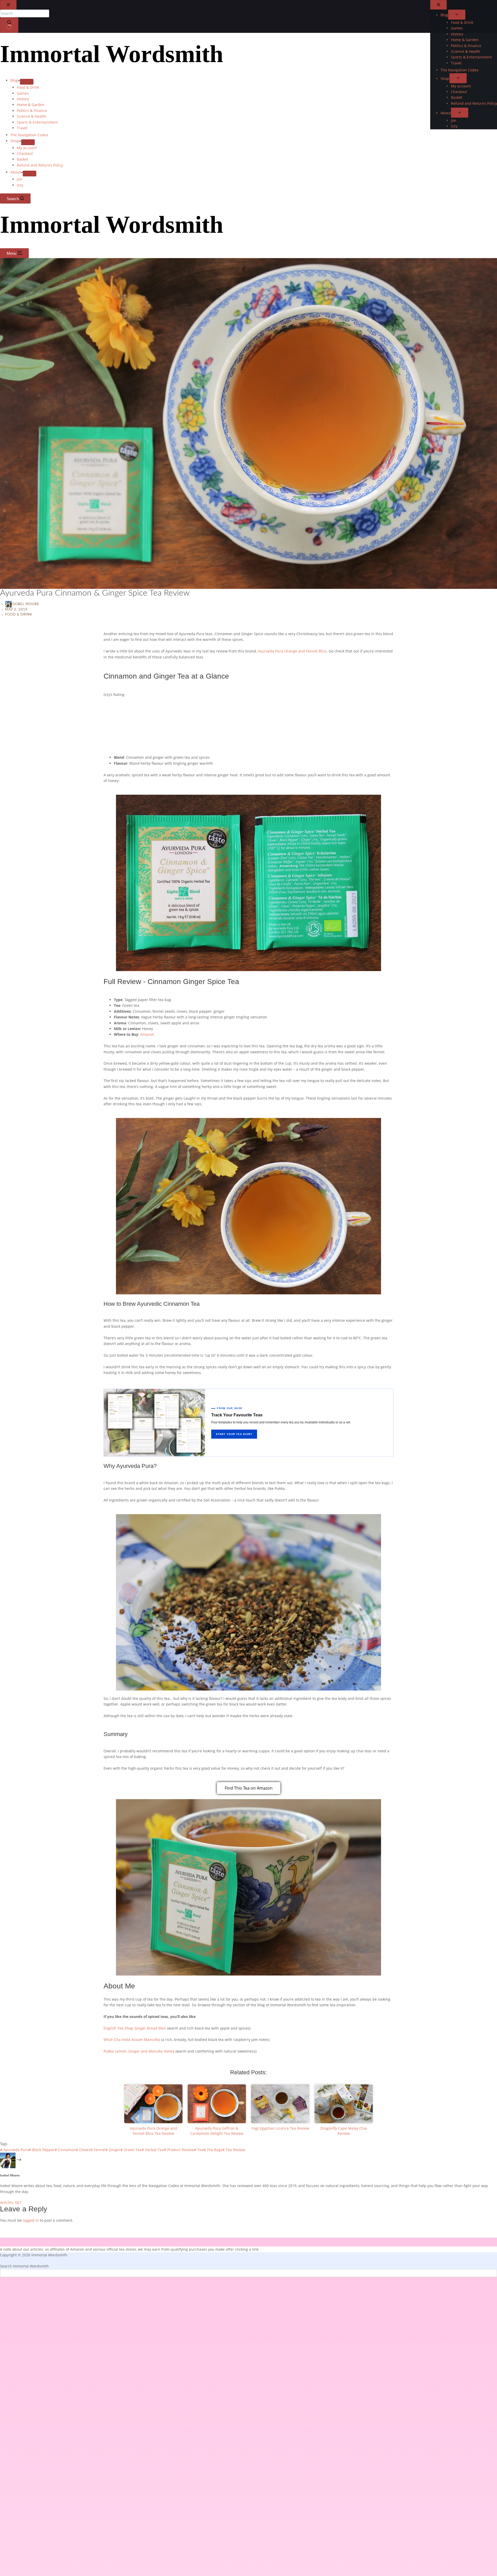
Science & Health (31, 116)
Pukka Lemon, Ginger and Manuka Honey (139, 2051)
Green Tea (131, 2150)
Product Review (179, 2150)
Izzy (20, 185)
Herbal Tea (153, 2150)
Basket (23, 159)
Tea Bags (213, 2150)
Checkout (25, 153)
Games (23, 93)
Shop (15, 141)
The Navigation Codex (29, 135)
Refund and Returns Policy (40, 165)
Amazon (147, 1034)
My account (27, 148)
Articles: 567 (11, 2202)
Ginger (113, 2150)
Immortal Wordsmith (112, 54)
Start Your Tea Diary (234, 1434)
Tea (199, 2150)
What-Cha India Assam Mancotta (132, 2040)
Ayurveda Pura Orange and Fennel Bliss (292, 651)
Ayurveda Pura (14, 2150)
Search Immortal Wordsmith (24, 2266)
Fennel (98, 2150)
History (23, 99)
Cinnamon (65, 2150)
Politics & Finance (32, 111)
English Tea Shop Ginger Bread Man (135, 2028)
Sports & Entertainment (37, 122)
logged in (31, 2220)
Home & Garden (31, 105)
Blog (14, 80)
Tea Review (234, 2150)
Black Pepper (42, 2150)
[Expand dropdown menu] (27, 82)
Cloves (83, 2150)
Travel (22, 128)
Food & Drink (28, 87)
